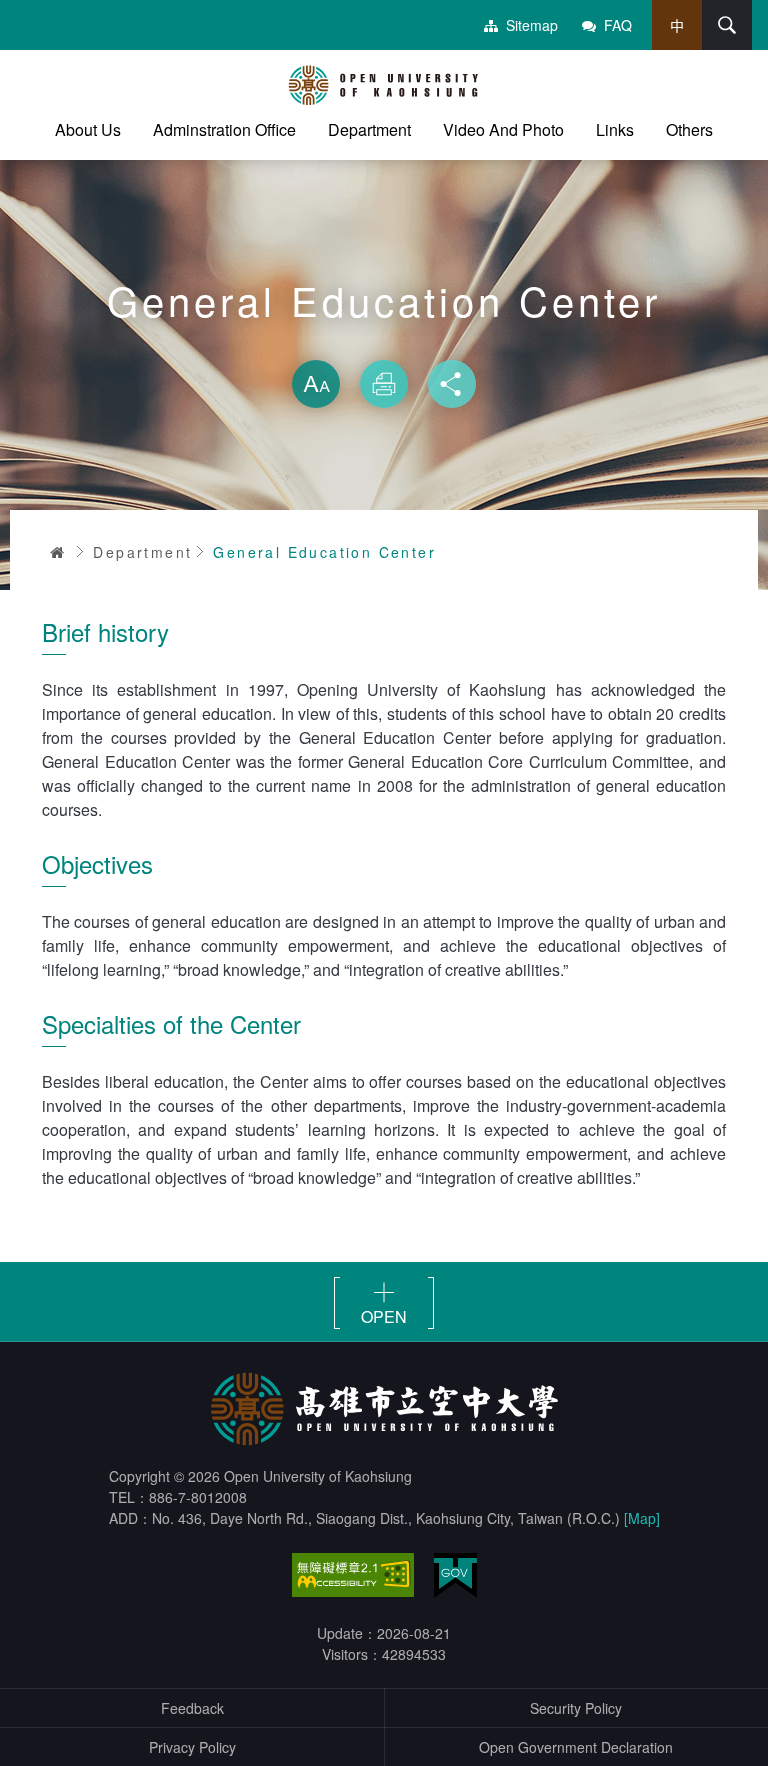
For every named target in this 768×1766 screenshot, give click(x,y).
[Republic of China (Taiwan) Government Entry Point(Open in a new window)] (455, 1575)
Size (316, 384)
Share (452, 384)
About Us (88, 129)
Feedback (192, 1708)
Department (369, 129)
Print (384, 384)
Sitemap (532, 25)
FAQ (618, 25)
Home (58, 552)
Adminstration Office (224, 129)
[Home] (384, 85)
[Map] (642, 1518)
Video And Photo (503, 129)
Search (727, 25)
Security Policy (576, 1708)
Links (615, 129)
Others (689, 129)
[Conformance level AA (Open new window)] (353, 1575)
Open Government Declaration (576, 1747)
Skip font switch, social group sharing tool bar (384, 340)
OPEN (384, 1316)
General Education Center (324, 552)
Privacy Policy (192, 1747)
